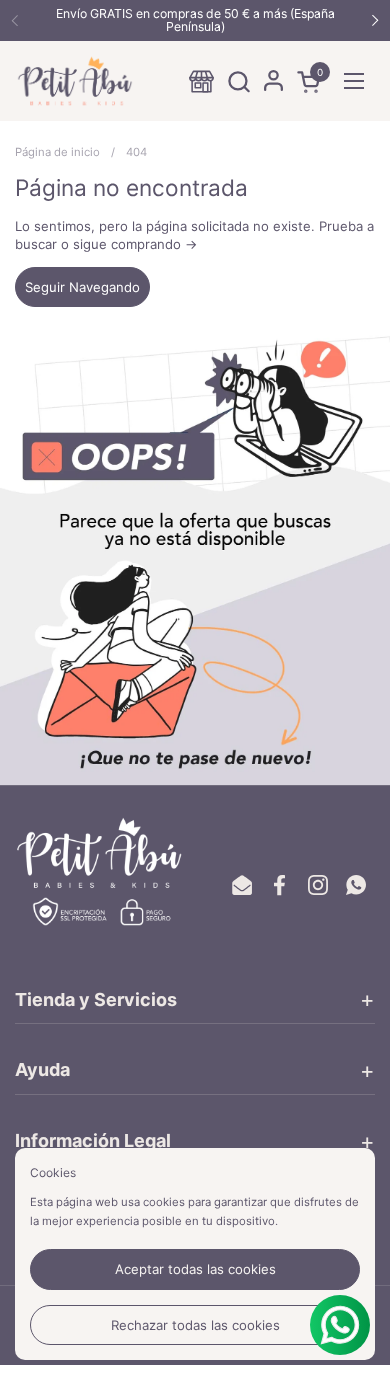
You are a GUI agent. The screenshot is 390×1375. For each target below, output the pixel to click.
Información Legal (93, 1140)
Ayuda (42, 1069)
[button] (238, 81)
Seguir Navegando (82, 287)
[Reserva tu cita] (201, 81)
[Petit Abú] (75, 81)
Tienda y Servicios (96, 999)
